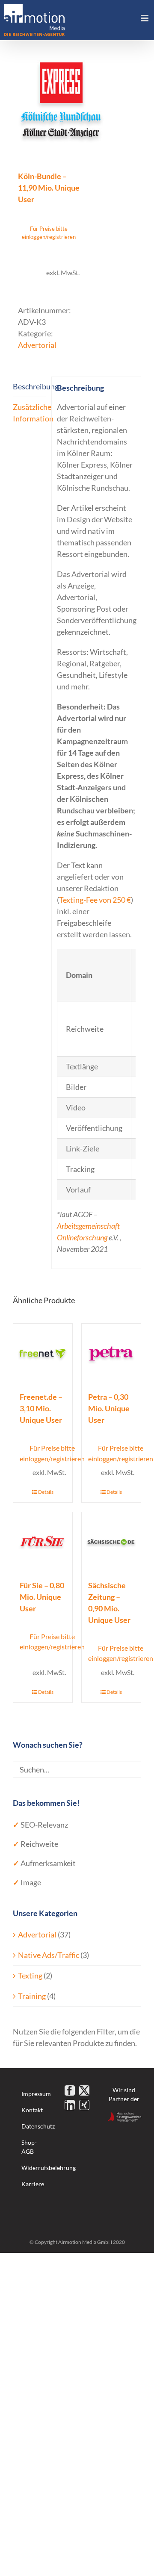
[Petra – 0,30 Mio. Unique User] (111, 1353)
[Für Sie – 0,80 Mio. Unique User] (43, 1542)
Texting (30, 1975)
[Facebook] (70, 2090)
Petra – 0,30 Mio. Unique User (109, 1408)
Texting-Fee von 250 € (95, 900)
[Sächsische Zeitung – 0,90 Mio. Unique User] (111, 1542)
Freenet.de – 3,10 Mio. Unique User (41, 1408)
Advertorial (37, 345)
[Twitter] (84, 2090)
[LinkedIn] (70, 2105)
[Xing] (84, 2105)
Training (32, 1996)
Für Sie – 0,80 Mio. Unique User (42, 1597)
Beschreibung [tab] (30, 386)
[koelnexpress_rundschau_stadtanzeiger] (77, 101)
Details (46, 1492)
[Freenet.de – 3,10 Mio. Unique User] (43, 1353)
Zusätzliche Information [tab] (30, 413)
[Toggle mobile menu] (145, 18)
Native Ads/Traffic (49, 1955)
